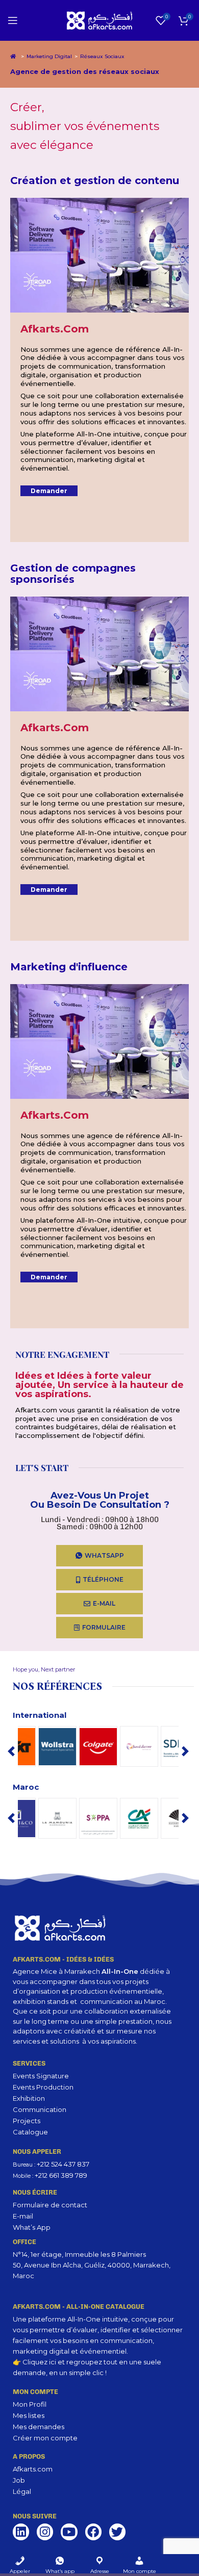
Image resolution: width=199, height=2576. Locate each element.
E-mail (23, 2216)
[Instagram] (45, 2532)
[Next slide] (185, 1751)
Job (19, 2480)
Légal (22, 2491)
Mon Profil (30, 2404)
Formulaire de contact (50, 2205)
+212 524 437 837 (63, 2164)
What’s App (32, 2227)
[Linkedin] (21, 2532)
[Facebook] (93, 2532)
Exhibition (29, 2098)
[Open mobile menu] (13, 20)
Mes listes (29, 2415)
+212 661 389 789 (61, 2175)
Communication (40, 2109)
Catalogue (30, 2132)
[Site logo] (100, 19)
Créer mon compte (45, 2438)
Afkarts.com (33, 2469)
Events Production (43, 2087)
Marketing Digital (49, 56)
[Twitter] (117, 2532)
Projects (27, 2121)
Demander (49, 491)
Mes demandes (39, 2427)
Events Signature (41, 2076)
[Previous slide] (11, 1751)
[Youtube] (69, 2532)
